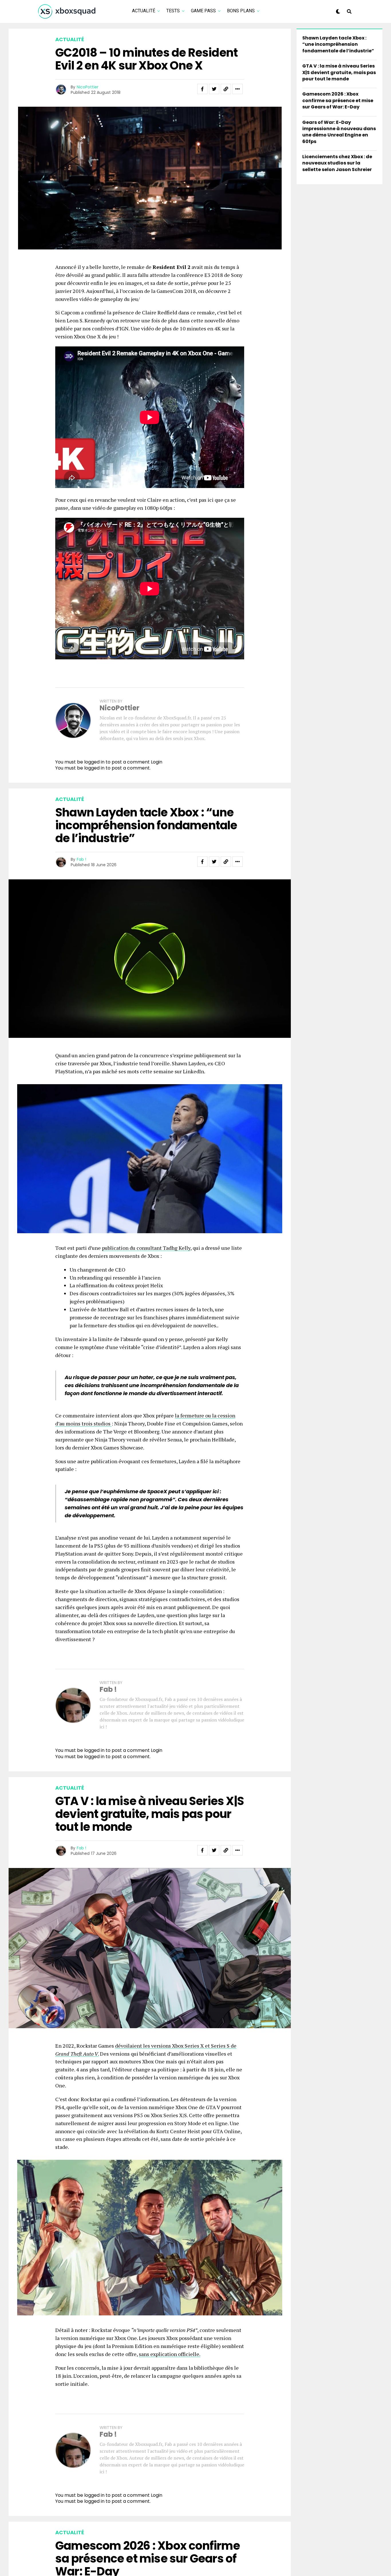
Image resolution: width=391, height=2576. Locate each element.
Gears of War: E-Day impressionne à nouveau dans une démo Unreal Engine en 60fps (339, 132)
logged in (94, 768)
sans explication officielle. (170, 2354)
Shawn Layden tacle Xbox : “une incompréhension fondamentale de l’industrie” (338, 44)
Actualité (144, 11)
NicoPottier (88, 87)
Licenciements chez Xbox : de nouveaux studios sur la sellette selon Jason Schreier (337, 163)
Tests (173, 11)
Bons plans (241, 11)
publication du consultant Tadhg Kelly (146, 1248)
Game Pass (203, 11)
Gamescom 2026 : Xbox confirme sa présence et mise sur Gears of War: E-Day (338, 100)
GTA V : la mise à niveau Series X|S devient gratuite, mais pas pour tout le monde (339, 72)
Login (157, 762)
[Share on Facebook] (202, 89)
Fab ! (81, 859)
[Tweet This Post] (214, 89)
